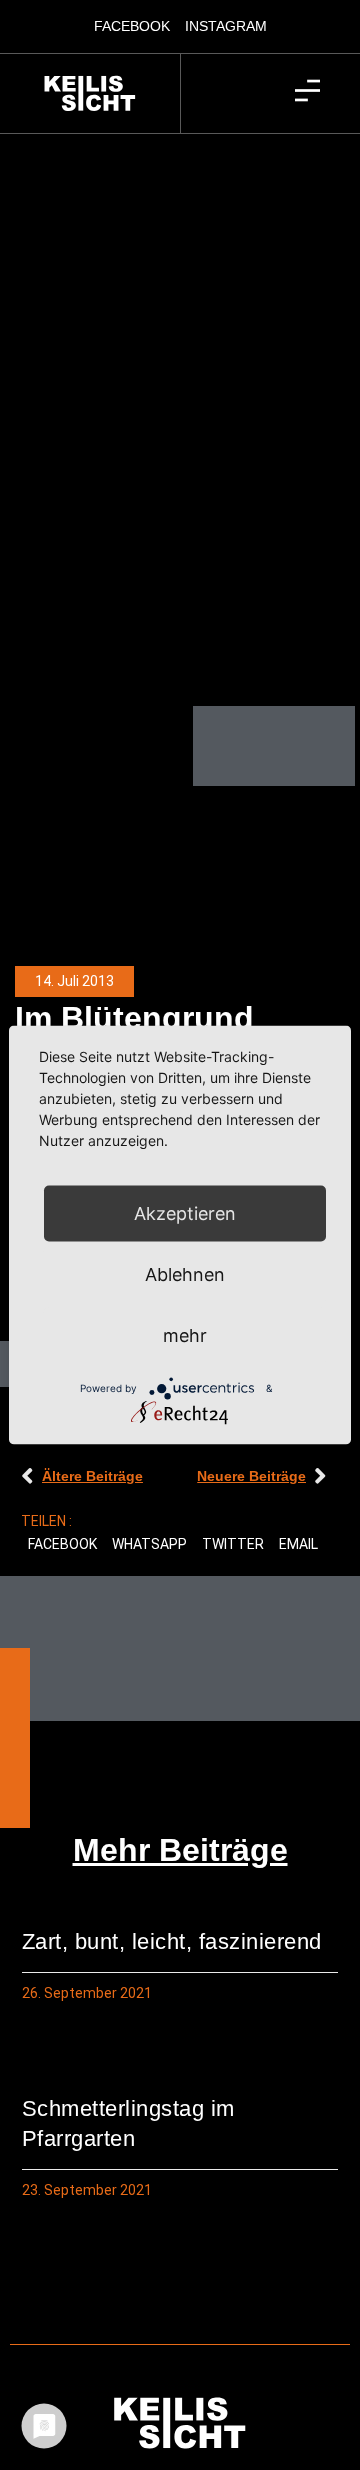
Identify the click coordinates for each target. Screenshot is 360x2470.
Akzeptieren (185, 1213)
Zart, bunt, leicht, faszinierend (172, 1941)
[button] (63, 1544)
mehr (185, 1335)
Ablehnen (185, 1274)
